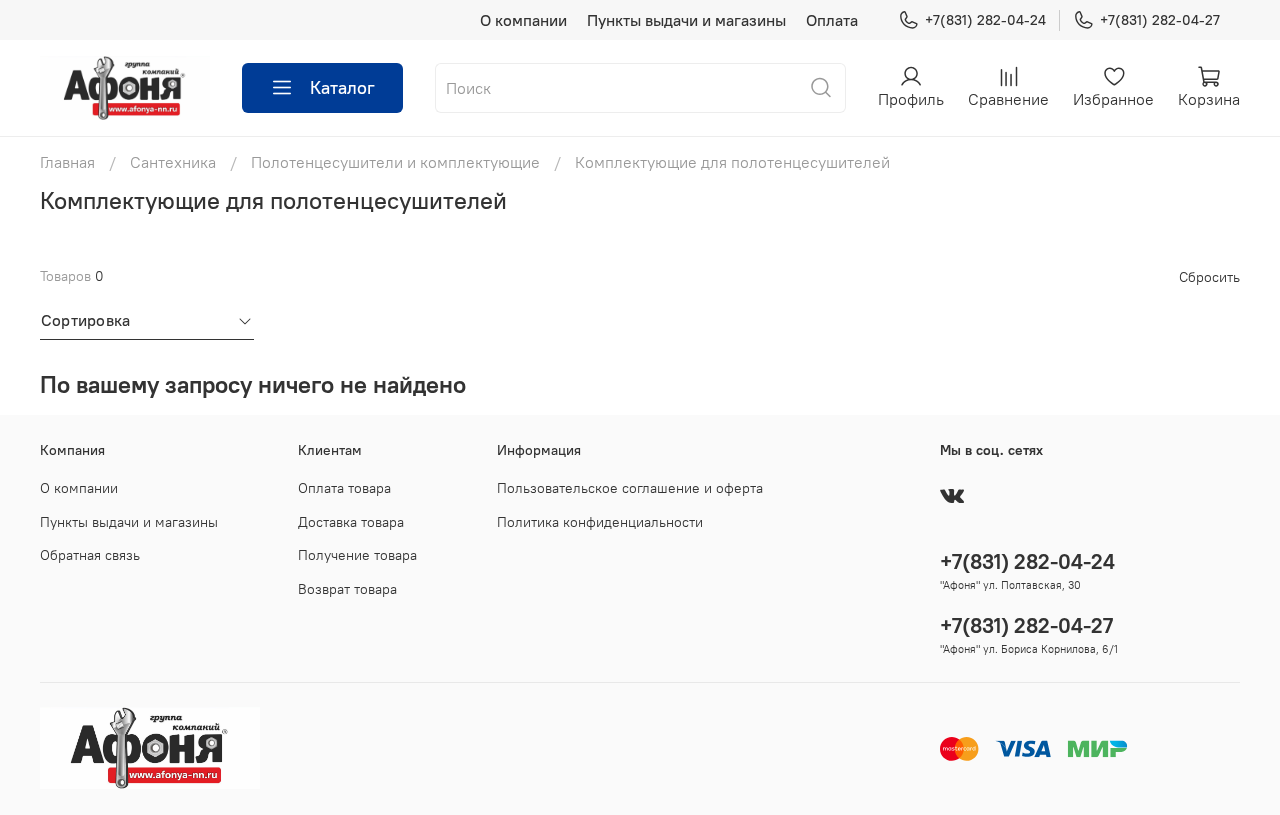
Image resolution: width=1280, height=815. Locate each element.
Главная (67, 162)
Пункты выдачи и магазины (686, 20)
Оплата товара (344, 488)
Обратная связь (90, 555)
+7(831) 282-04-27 (1160, 20)
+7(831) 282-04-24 (985, 20)
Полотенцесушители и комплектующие (395, 162)
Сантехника (173, 162)
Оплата (832, 20)
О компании (523, 20)
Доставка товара (351, 522)
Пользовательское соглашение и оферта (630, 488)
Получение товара (357, 555)
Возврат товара (347, 589)
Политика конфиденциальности (600, 522)
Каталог (342, 87)
